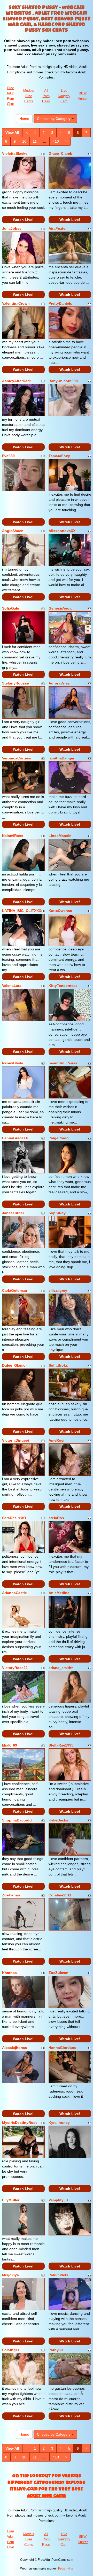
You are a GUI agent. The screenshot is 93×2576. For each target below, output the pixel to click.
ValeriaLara (12, 986)
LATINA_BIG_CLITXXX (22, 911)
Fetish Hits (65, 2569)
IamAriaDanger (61, 758)
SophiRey (57, 1213)
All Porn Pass (46, 96)
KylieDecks (58, 1820)
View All (12, 133)
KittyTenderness (63, 986)
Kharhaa (9, 1973)
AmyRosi (56, 1440)
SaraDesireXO (14, 1518)
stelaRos (56, 1518)
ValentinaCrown (16, 303)
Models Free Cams (29, 96)
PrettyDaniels (60, 303)
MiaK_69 (10, 1745)
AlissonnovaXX (62, 531)
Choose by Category (54, 119)
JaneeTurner (13, 1213)
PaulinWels (58, 2275)
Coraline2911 (60, 1895)
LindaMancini (61, 836)
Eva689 (8, 456)
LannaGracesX (15, 1138)
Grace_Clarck (60, 153)
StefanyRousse (16, 683)
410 (56, 141)
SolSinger (11, 2350)
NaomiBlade (13, 1063)
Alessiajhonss (15, 2048)
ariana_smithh (61, 1668)
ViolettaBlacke (15, 153)
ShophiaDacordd (17, 1820)
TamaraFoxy (59, 456)
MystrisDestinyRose (20, 2123)
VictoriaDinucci (16, 1440)
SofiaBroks (58, 1365)
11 (35, 141)
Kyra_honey (59, 2123)
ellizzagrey (58, 1290)
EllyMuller (11, 2200)
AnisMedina (59, 1593)
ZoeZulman (59, 1973)
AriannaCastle (14, 1593)
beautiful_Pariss (63, 1063)
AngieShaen (13, 531)
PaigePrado (59, 1138)
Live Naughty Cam (64, 96)
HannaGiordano (63, 2048)
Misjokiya (10, 2275)
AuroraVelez (59, 683)
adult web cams (47, 2496)
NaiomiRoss (13, 836)
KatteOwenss (60, 911)
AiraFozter (58, 228)
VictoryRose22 (15, 1668)
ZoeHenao (11, 1895)
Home (24, 119)
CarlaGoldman (15, 1290)
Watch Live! (23, 220)
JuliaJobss (12, 228)
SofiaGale (11, 608)
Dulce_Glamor (14, 1365)
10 (24, 141)
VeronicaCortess (17, 758)
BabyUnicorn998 (63, 381)
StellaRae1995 (61, 1745)
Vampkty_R (58, 2200)
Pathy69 (56, 2350)
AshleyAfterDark (16, 381)
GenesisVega (60, 608)
